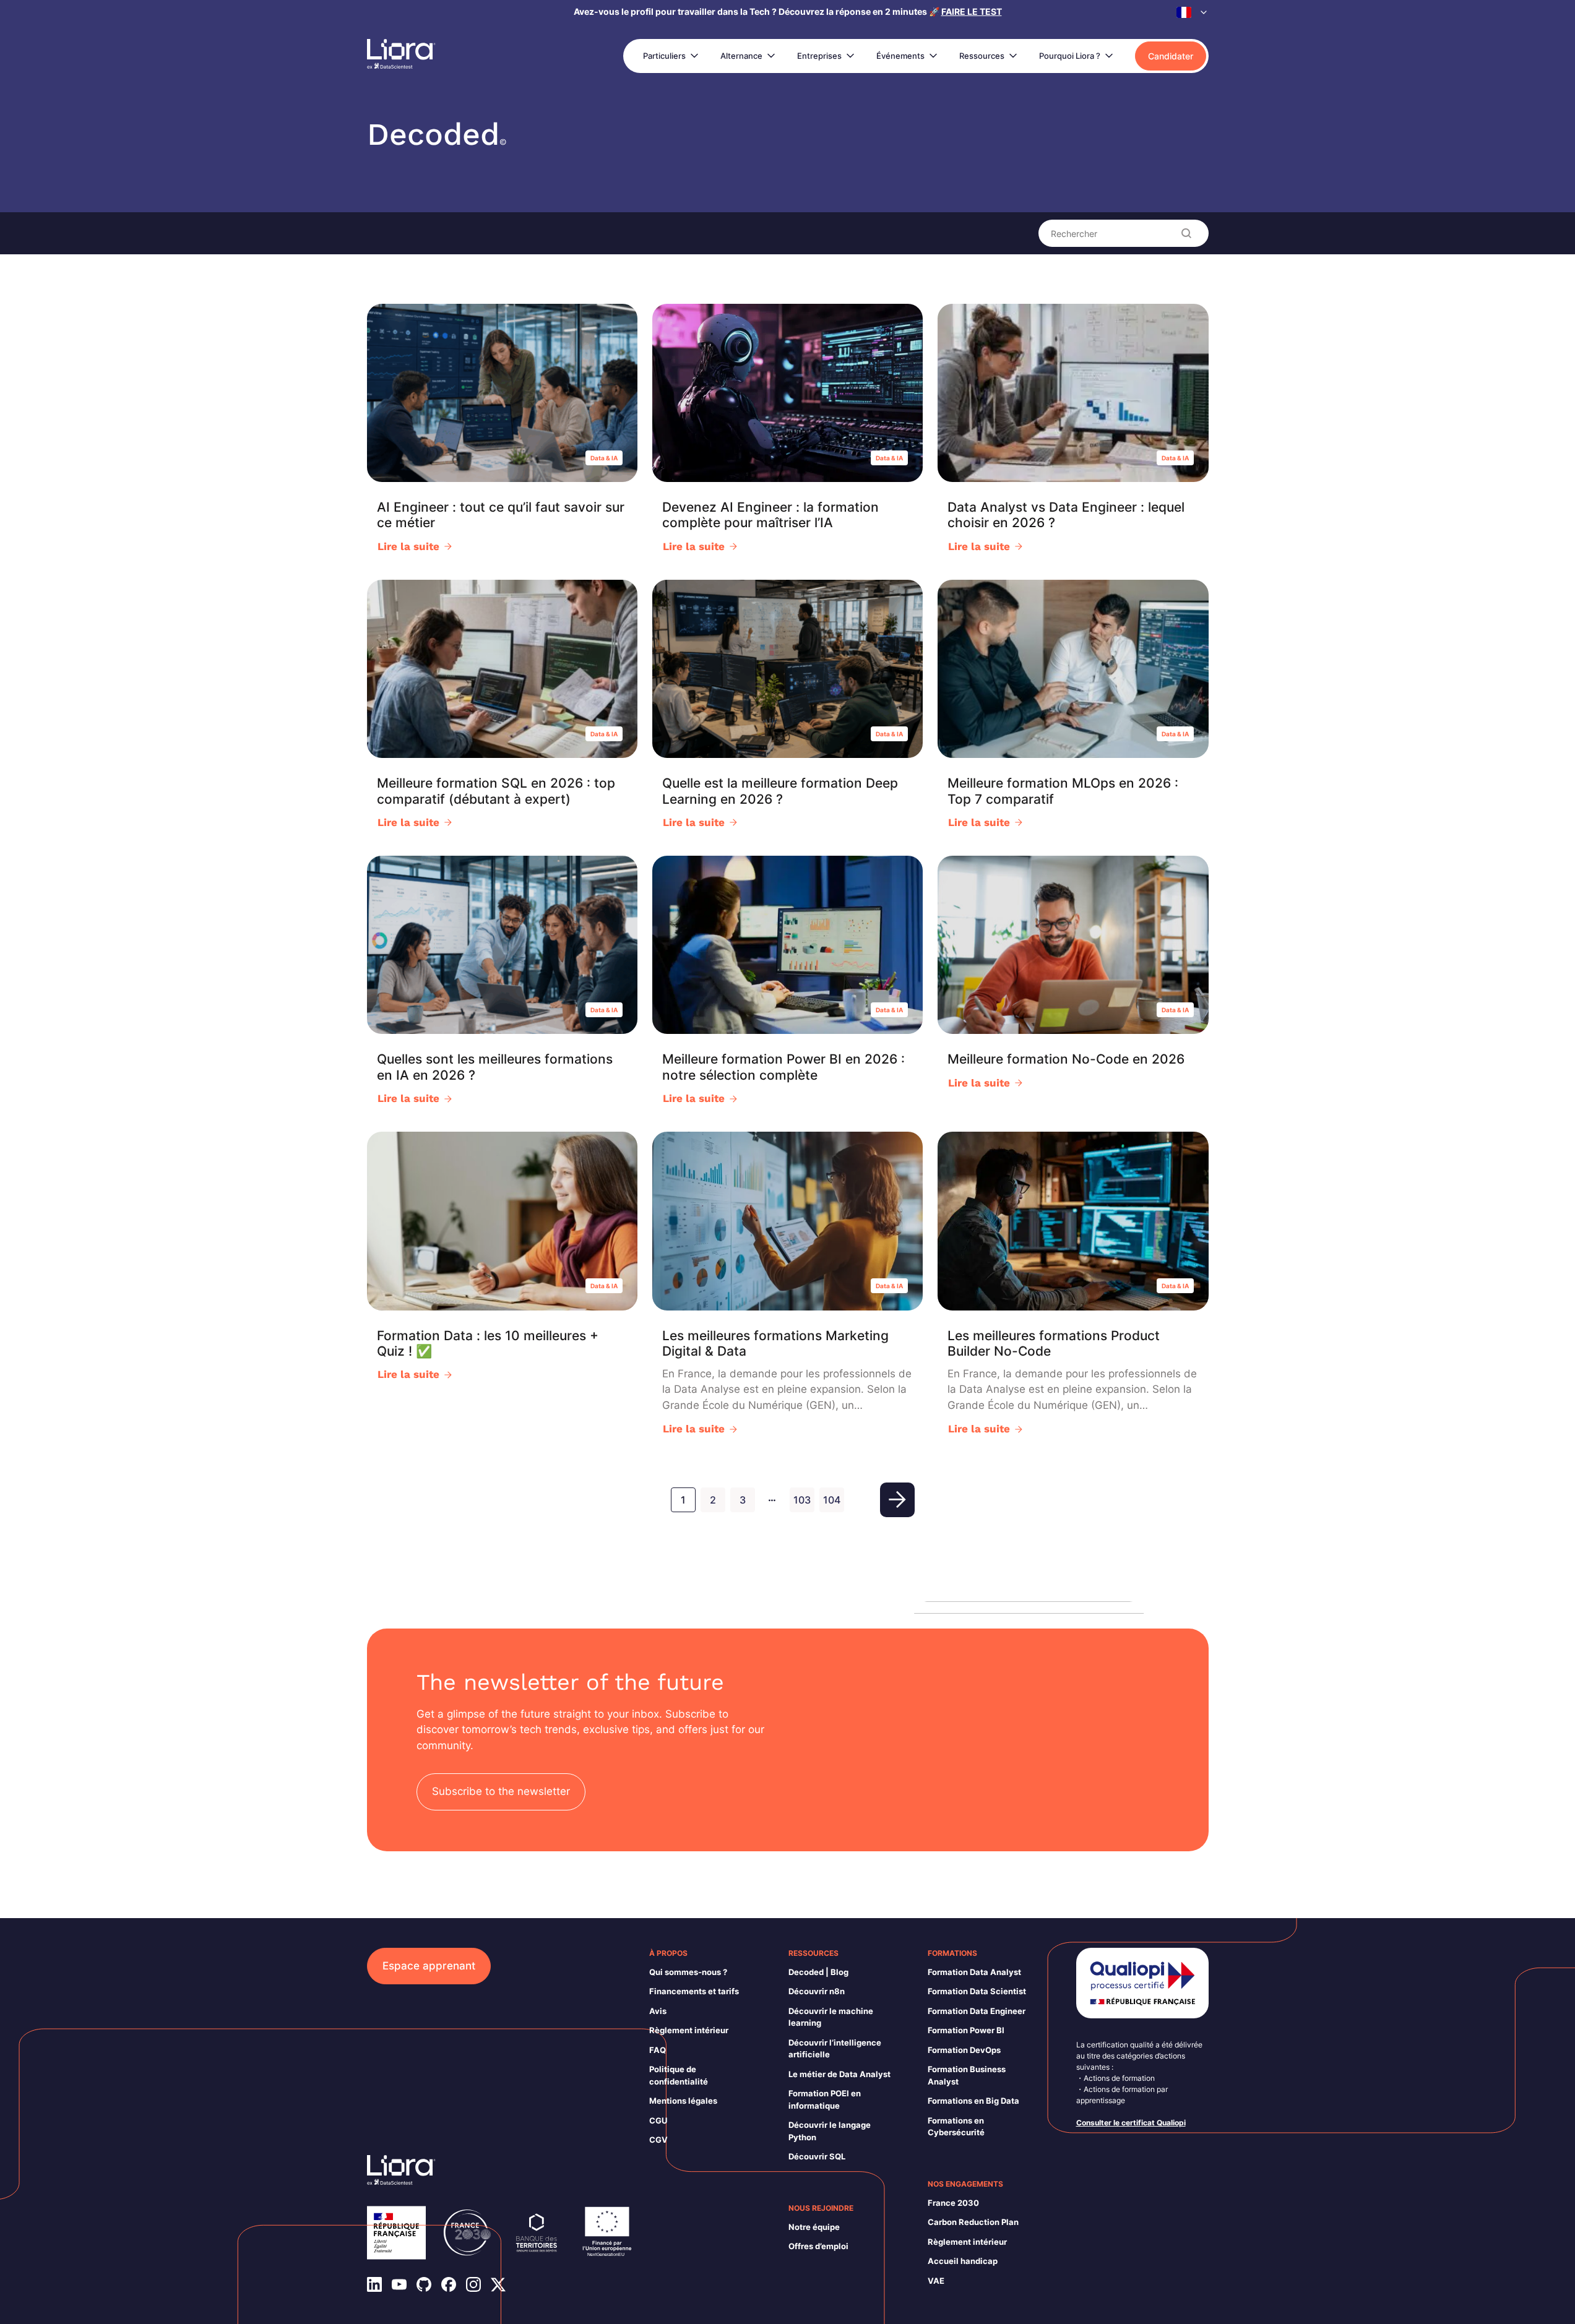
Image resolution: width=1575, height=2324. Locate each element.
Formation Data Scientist (977, 1991)
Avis (658, 2011)
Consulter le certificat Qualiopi (1131, 2123)
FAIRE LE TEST (972, 11)
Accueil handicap (963, 2261)
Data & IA (604, 458)
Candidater (1171, 56)
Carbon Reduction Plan (973, 2222)
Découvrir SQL (817, 2156)
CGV (658, 2140)
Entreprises (819, 56)
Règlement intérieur (689, 2030)
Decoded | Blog (818, 1972)
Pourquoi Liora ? (1070, 56)
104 (832, 1500)
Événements (900, 56)
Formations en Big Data (973, 2101)
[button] (1193, 12)
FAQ (658, 2050)
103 (802, 1500)
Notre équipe (814, 2227)
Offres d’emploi (818, 2246)
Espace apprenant (429, 1966)
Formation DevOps (964, 2050)
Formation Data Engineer (977, 2011)
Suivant (897, 1500)
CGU (658, 2120)
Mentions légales (683, 2101)
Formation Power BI (966, 2030)
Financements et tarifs (694, 1991)
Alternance (741, 56)
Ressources (982, 56)
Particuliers (664, 56)
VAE (936, 2281)
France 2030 (953, 2203)
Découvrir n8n (817, 1991)
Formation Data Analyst (974, 1972)
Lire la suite (408, 546)
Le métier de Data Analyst (839, 2074)
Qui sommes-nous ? (688, 1972)
